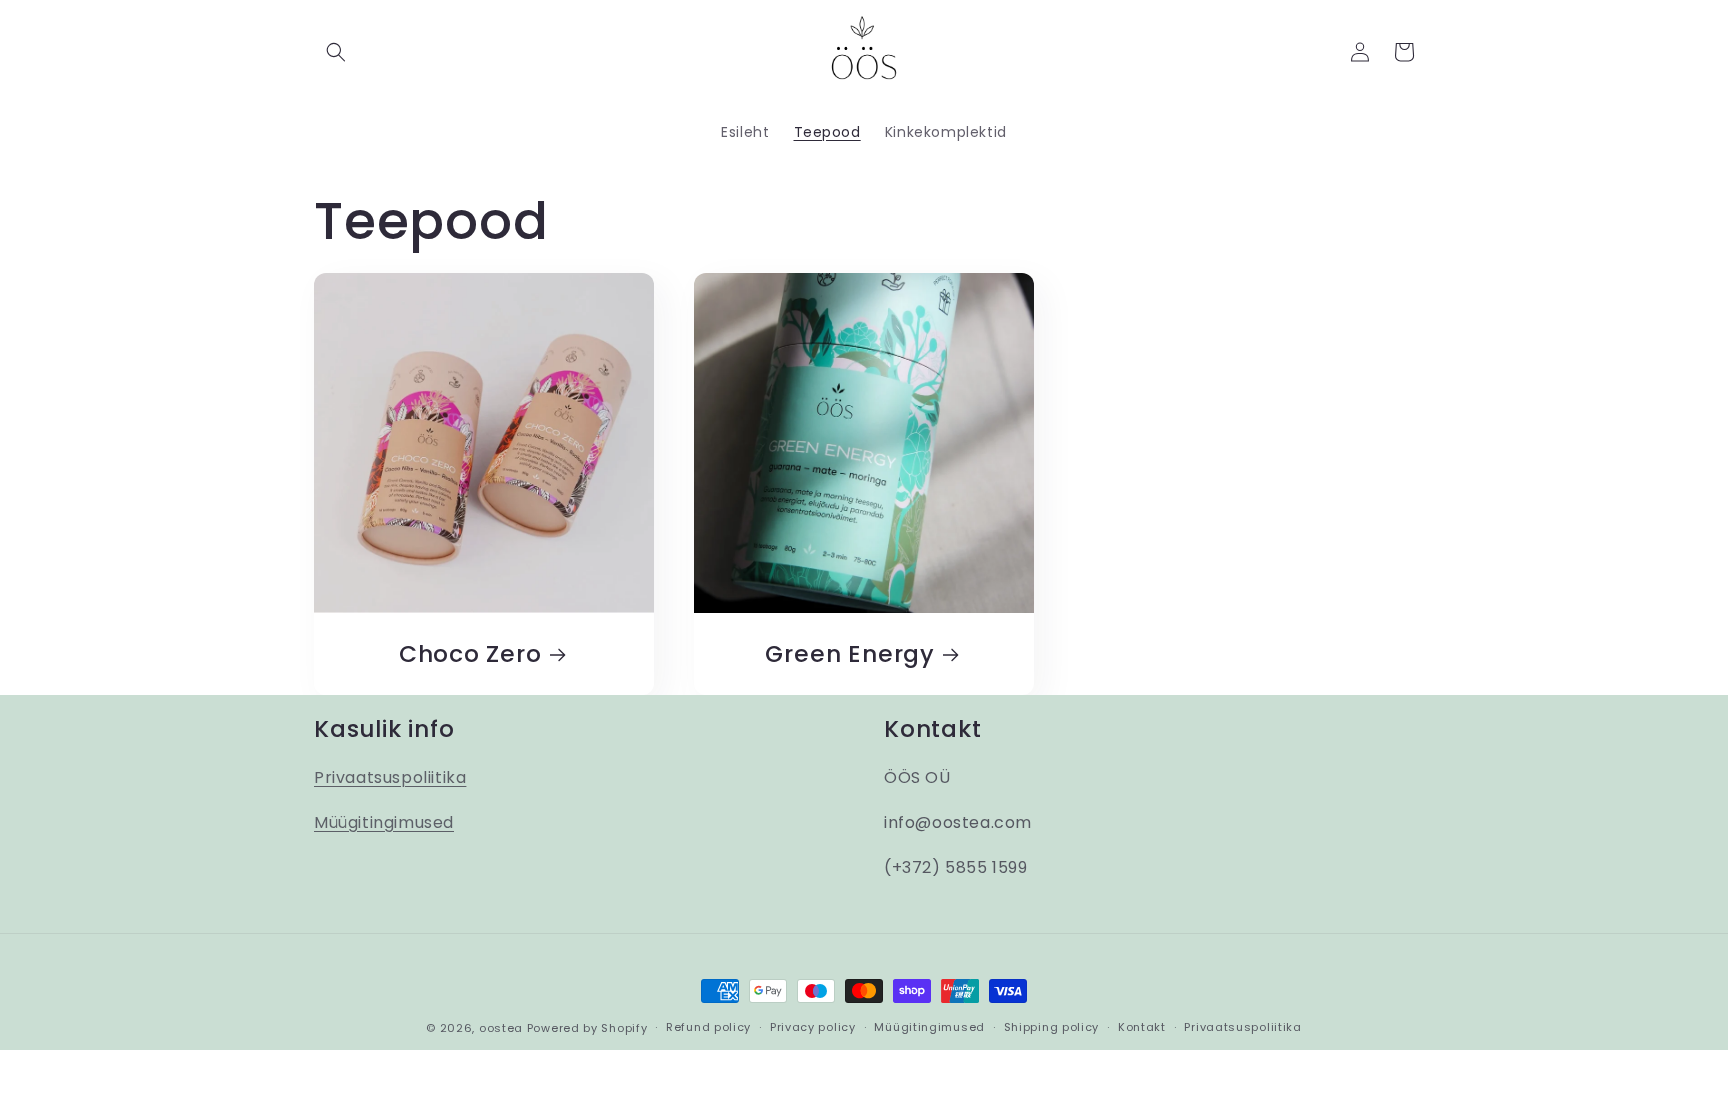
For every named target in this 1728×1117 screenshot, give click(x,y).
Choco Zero (470, 654)
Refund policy (708, 1027)
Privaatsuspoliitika (390, 777)
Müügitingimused (384, 822)
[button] (336, 52)
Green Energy (849, 654)
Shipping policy (1052, 1027)
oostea (501, 1028)
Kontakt (1142, 1027)
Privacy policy (813, 1027)
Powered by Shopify (587, 1028)
